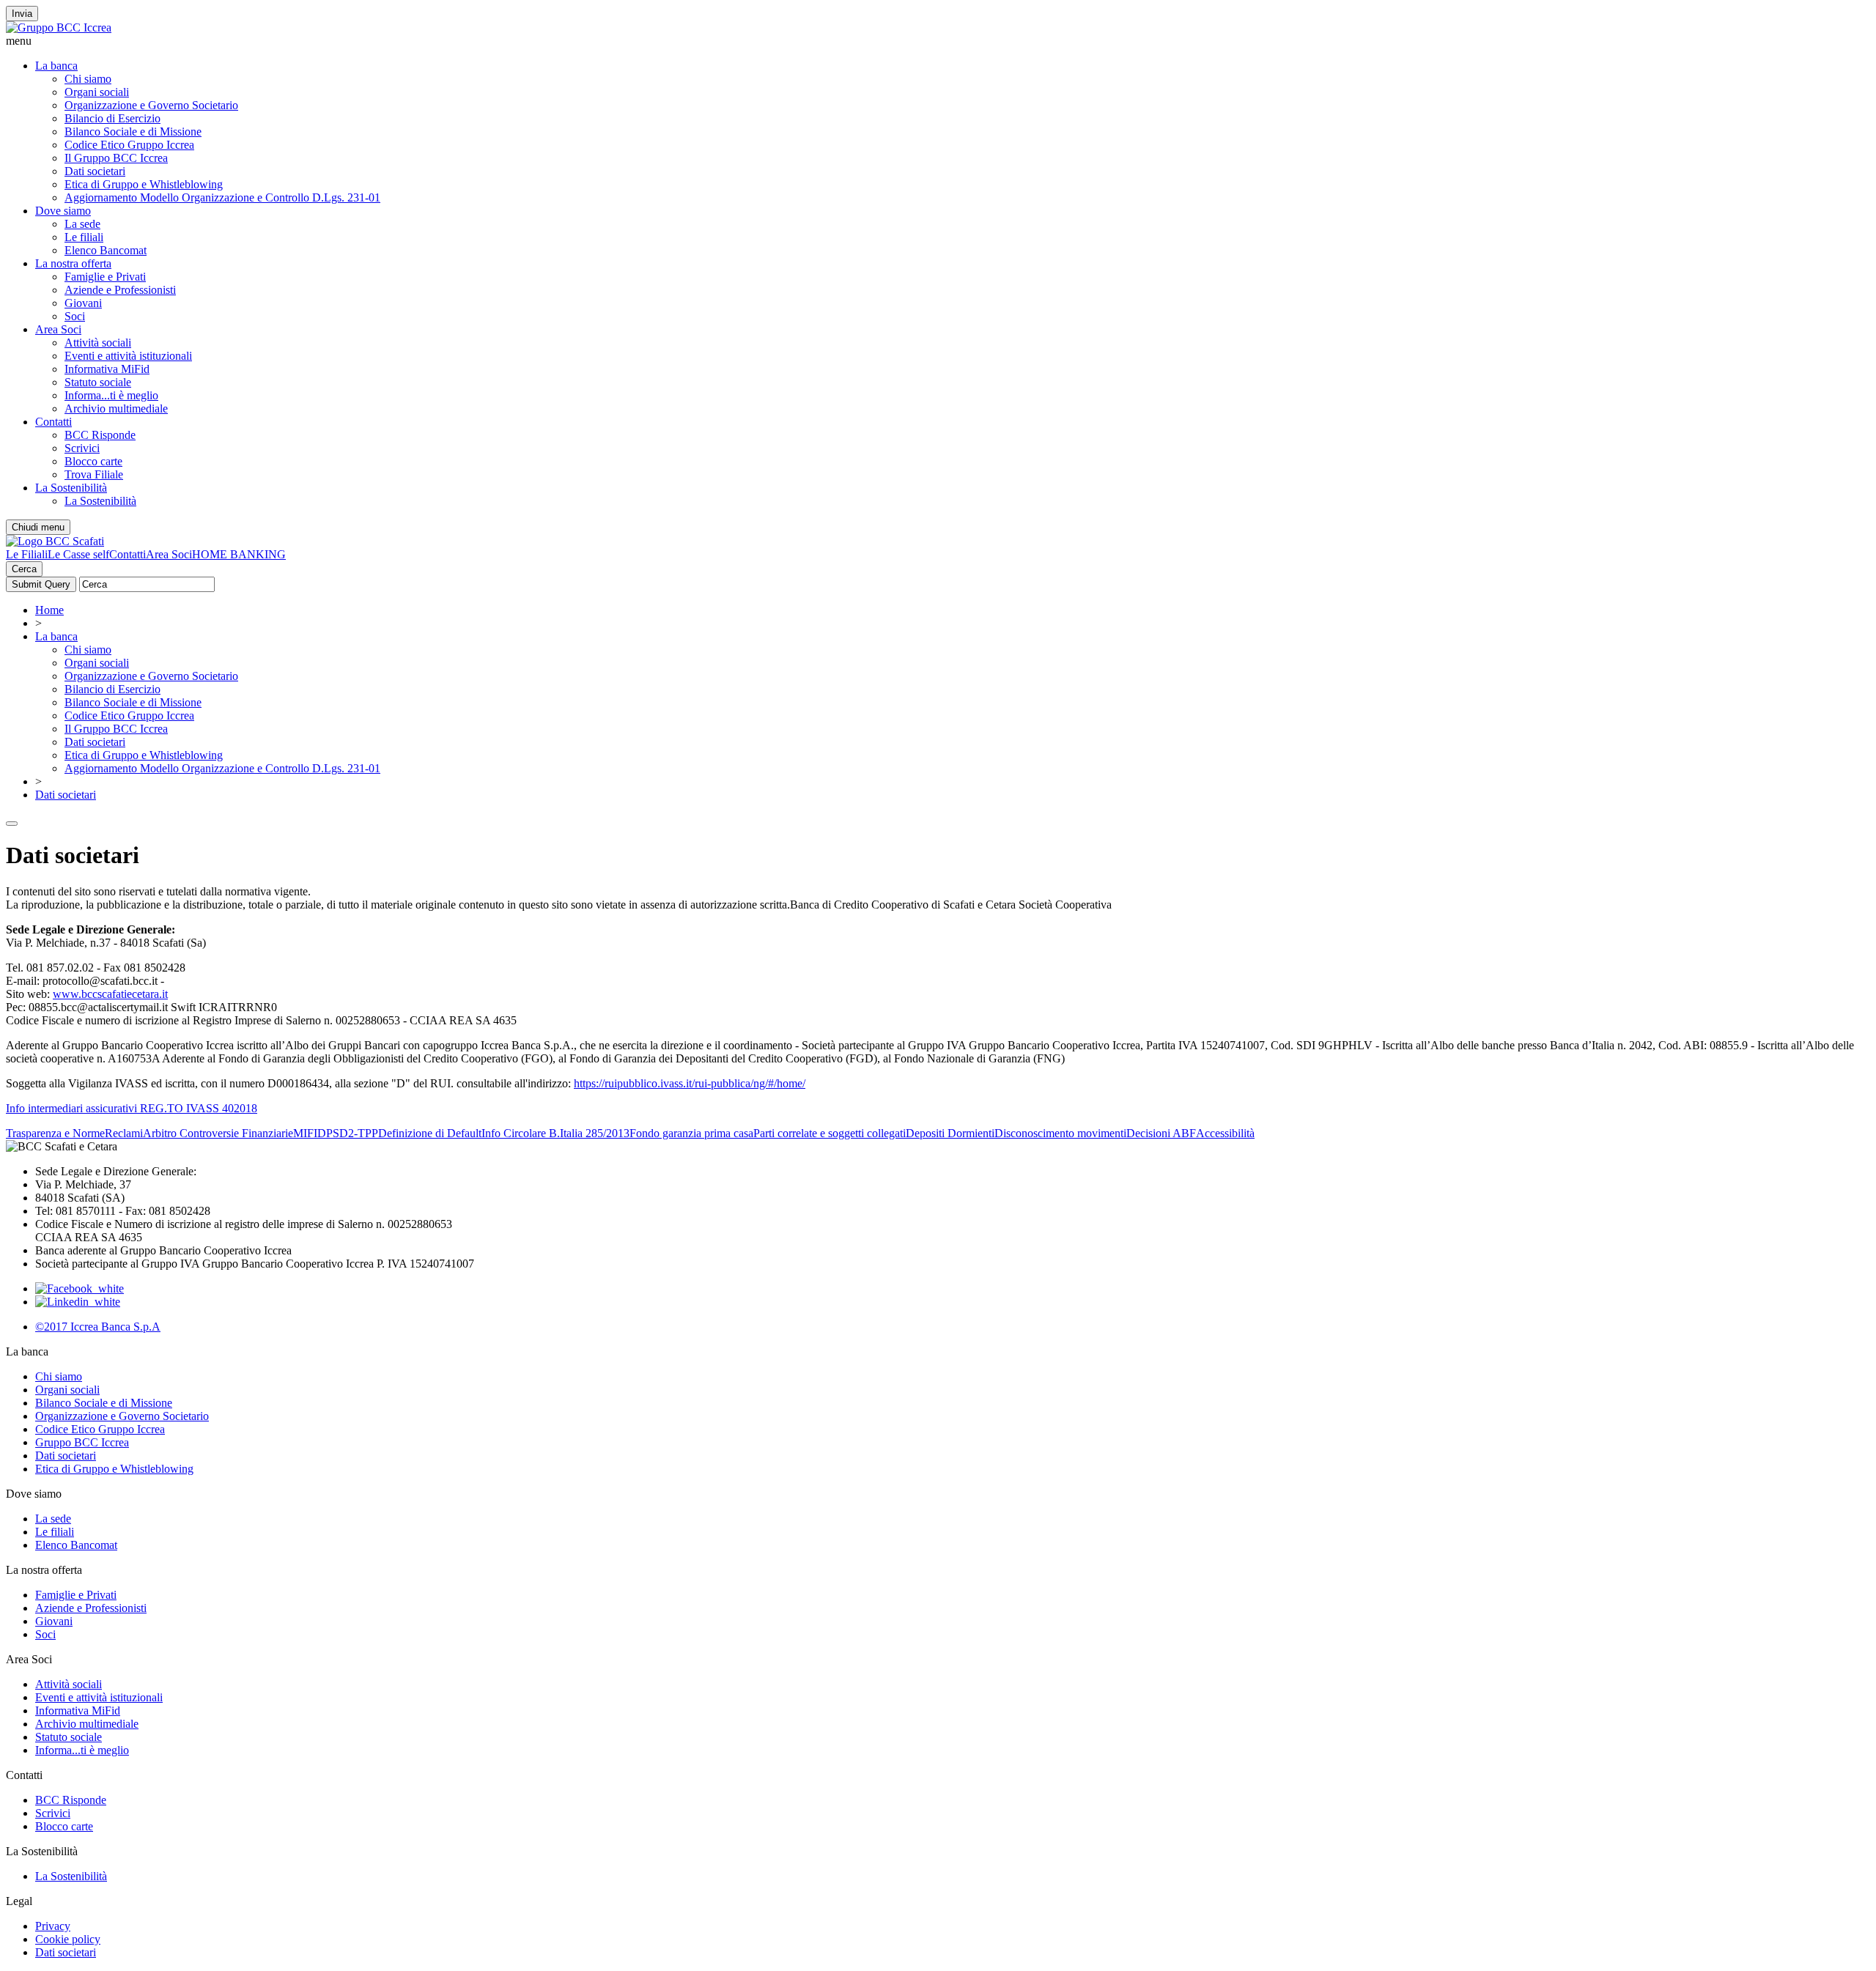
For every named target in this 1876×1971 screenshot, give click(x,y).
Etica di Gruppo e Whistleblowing (144, 184)
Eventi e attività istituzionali (128, 356)
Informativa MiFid (107, 369)
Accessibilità (1225, 1133)
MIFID (310, 1133)
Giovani (83, 303)
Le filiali (84, 237)
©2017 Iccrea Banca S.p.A (98, 1327)
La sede (82, 224)
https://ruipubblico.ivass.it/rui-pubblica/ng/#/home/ (690, 1083)
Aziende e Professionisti (120, 290)
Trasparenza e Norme (55, 1133)
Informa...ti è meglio (111, 395)
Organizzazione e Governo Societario (151, 105)
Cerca (24, 569)
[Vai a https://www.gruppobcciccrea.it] (59, 27)
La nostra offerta (73, 263)
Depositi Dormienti (950, 1133)
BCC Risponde (100, 435)
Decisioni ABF (1161, 1133)
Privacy (53, 1926)
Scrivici (82, 448)
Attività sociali (98, 343)
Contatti (53, 422)
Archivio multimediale (116, 408)
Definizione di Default (430, 1133)
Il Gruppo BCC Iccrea (116, 158)
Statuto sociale (98, 382)
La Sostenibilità (71, 488)
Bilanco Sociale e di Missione (133, 132)
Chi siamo (88, 79)
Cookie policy (68, 1939)
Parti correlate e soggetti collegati (830, 1133)
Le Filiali (27, 554)
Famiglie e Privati (105, 277)
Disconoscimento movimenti (1060, 1133)
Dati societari (95, 171)
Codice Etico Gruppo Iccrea (129, 145)
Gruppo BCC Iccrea (82, 1442)
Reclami (124, 1133)
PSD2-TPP (352, 1133)
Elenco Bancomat (106, 250)
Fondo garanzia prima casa (691, 1133)
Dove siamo (63, 211)
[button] (938, 41)
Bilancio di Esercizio (112, 118)
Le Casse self (78, 554)
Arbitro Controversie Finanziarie (218, 1133)
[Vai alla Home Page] (55, 541)
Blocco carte (93, 461)
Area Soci (58, 329)
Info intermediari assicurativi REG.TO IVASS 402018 (132, 1108)
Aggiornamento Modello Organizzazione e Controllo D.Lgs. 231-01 (222, 197)
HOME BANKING (239, 554)
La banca (56, 66)
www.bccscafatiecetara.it (110, 994)
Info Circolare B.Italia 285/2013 (555, 1133)
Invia (22, 14)
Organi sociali (97, 92)
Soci (75, 316)
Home (49, 610)
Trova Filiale (94, 474)
